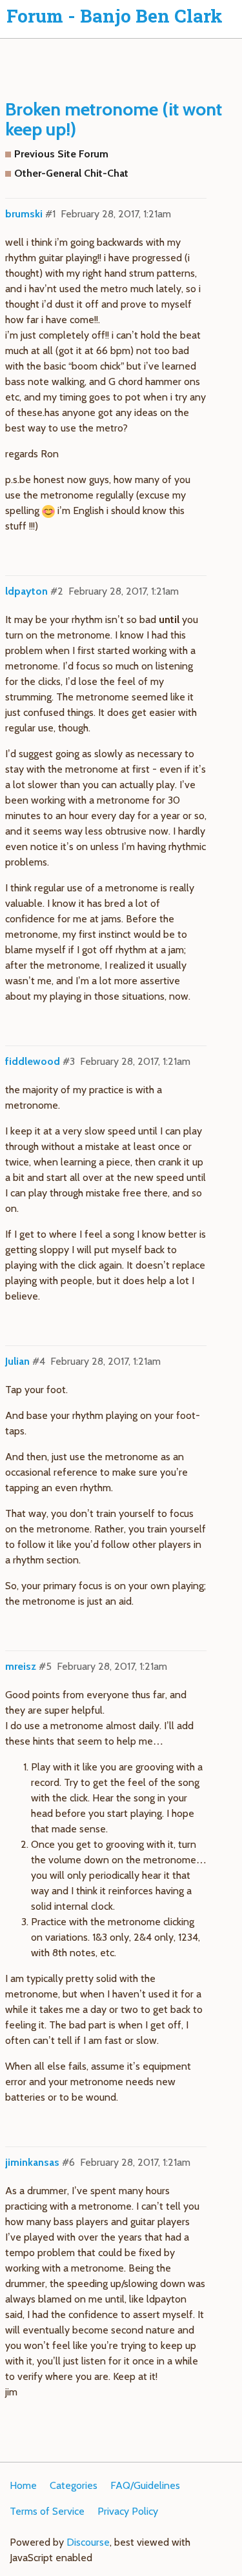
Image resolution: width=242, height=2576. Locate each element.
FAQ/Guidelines (145, 2485)
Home (23, 2485)
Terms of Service (47, 2511)
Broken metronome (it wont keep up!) (114, 119)
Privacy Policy (128, 2511)
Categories (74, 2485)
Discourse (88, 2542)
